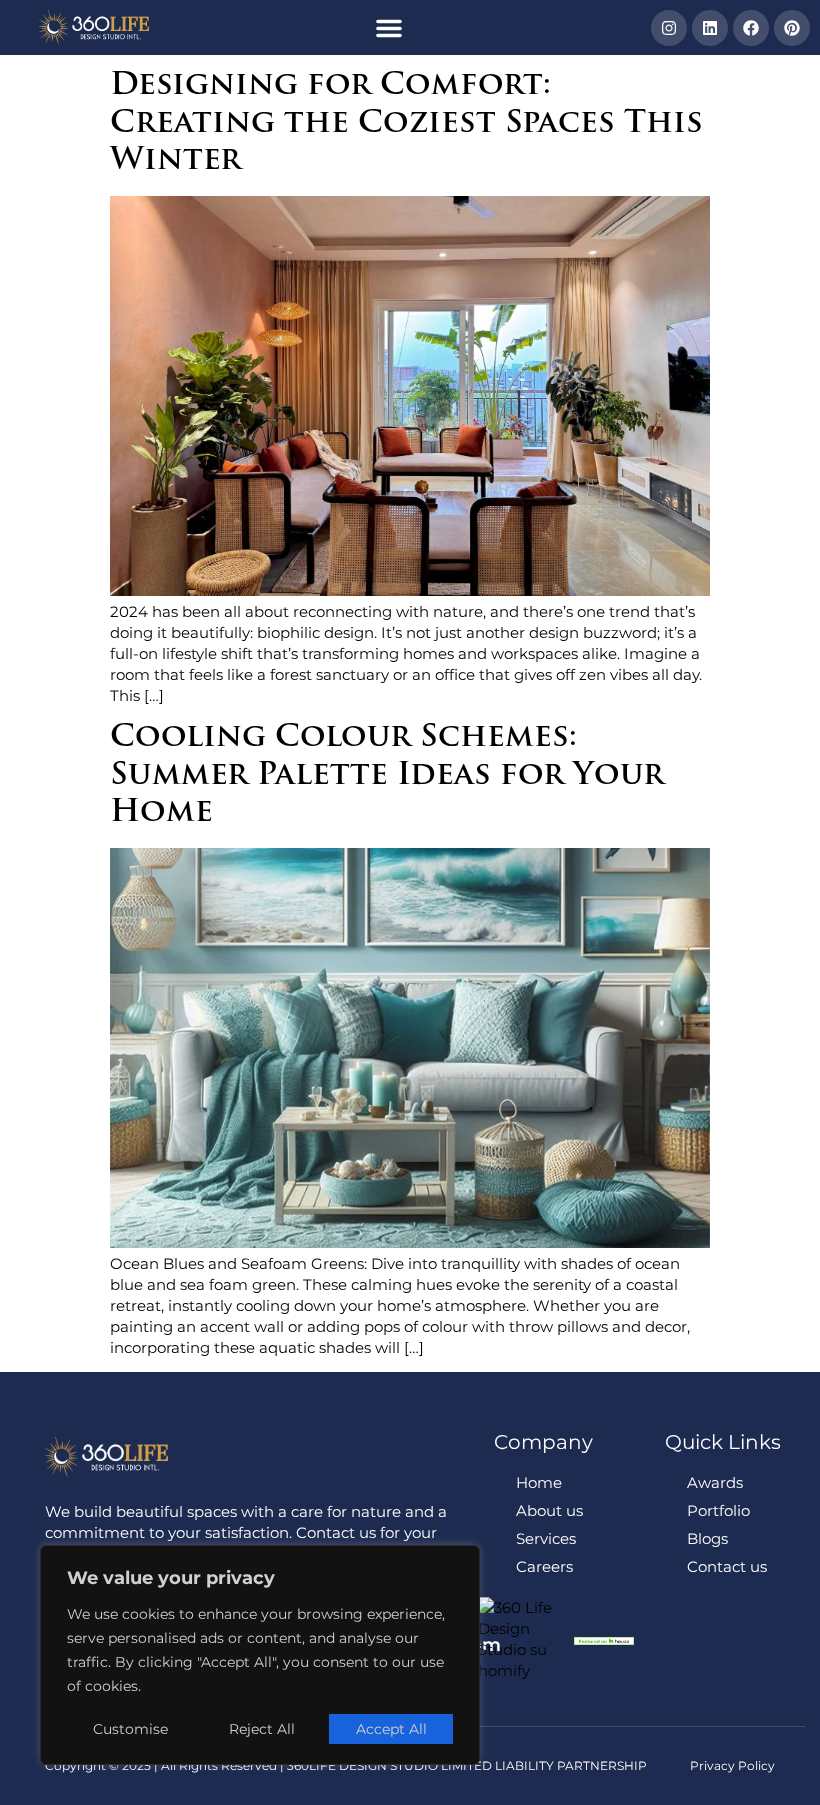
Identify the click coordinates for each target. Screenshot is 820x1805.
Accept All (391, 1729)
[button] (389, 28)
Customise (130, 1729)
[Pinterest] (792, 28)
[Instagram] (669, 28)
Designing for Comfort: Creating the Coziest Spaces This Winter (406, 123)
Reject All (262, 1729)
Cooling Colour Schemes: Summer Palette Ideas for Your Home (387, 775)
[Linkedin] (710, 28)
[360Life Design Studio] (94, 27)
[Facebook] (751, 28)
